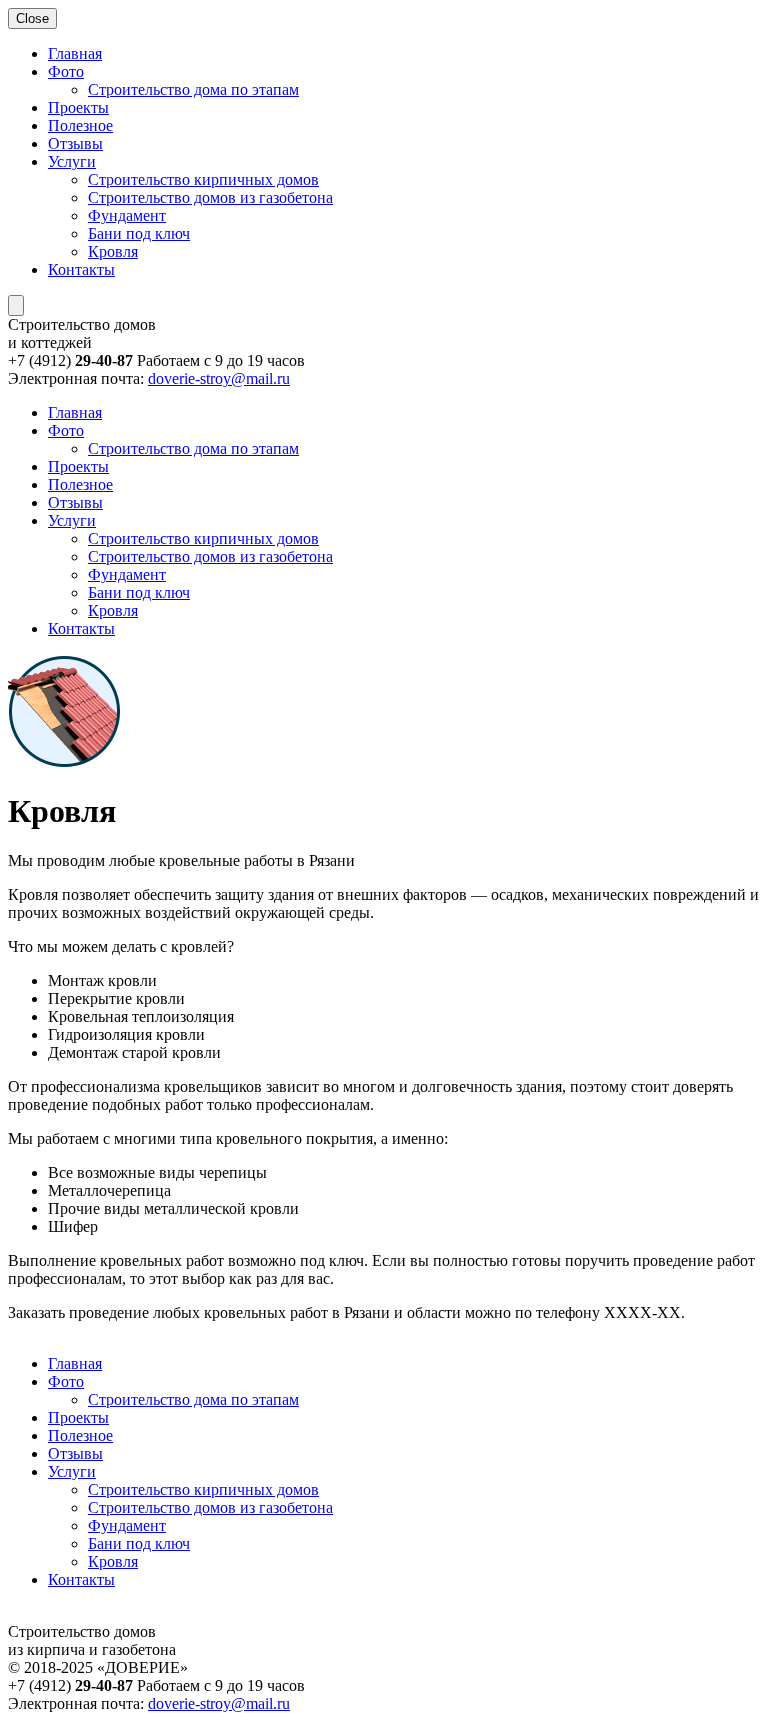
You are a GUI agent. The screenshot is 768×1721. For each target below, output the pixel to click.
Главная (75, 53)
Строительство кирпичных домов (203, 179)
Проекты (78, 107)
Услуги (72, 161)
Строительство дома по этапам (193, 89)
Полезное (80, 125)
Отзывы (75, 143)
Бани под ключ (139, 233)
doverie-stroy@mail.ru (219, 378)
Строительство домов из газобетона (210, 197)
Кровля (113, 251)
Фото (66, 71)
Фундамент (127, 215)
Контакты (81, 269)
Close (32, 18)
